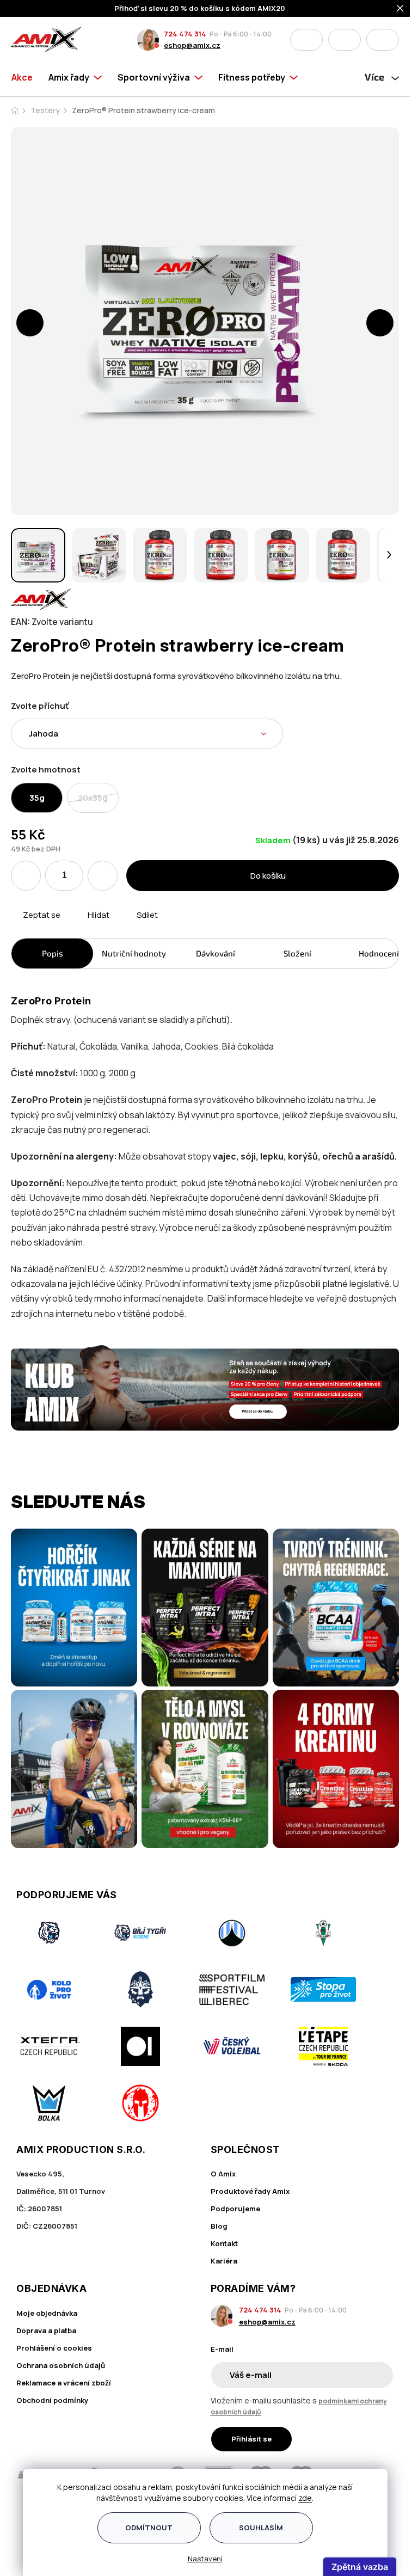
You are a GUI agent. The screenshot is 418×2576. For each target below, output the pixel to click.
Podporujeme (235, 2209)
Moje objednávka (47, 2313)
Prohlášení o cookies (54, 2348)
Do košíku (268, 876)
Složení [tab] (297, 953)
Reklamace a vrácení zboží (64, 2383)
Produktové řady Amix (250, 2191)
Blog (219, 2226)
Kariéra (224, 2261)
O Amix (223, 2174)
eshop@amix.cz (192, 45)
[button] (30, 323)
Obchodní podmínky (52, 2400)
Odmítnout (149, 2528)
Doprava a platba (46, 2330)
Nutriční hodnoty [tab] (134, 953)
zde (305, 2498)
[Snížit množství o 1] (26, 876)
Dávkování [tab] (216, 953)
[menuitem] (26, 77)
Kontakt (224, 2243)
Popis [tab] (53, 953)
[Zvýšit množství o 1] (103, 876)
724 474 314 (185, 34)
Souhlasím (261, 2528)
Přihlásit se (251, 2439)
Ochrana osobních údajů (61, 2365)
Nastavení (205, 2559)
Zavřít (72, 928)
